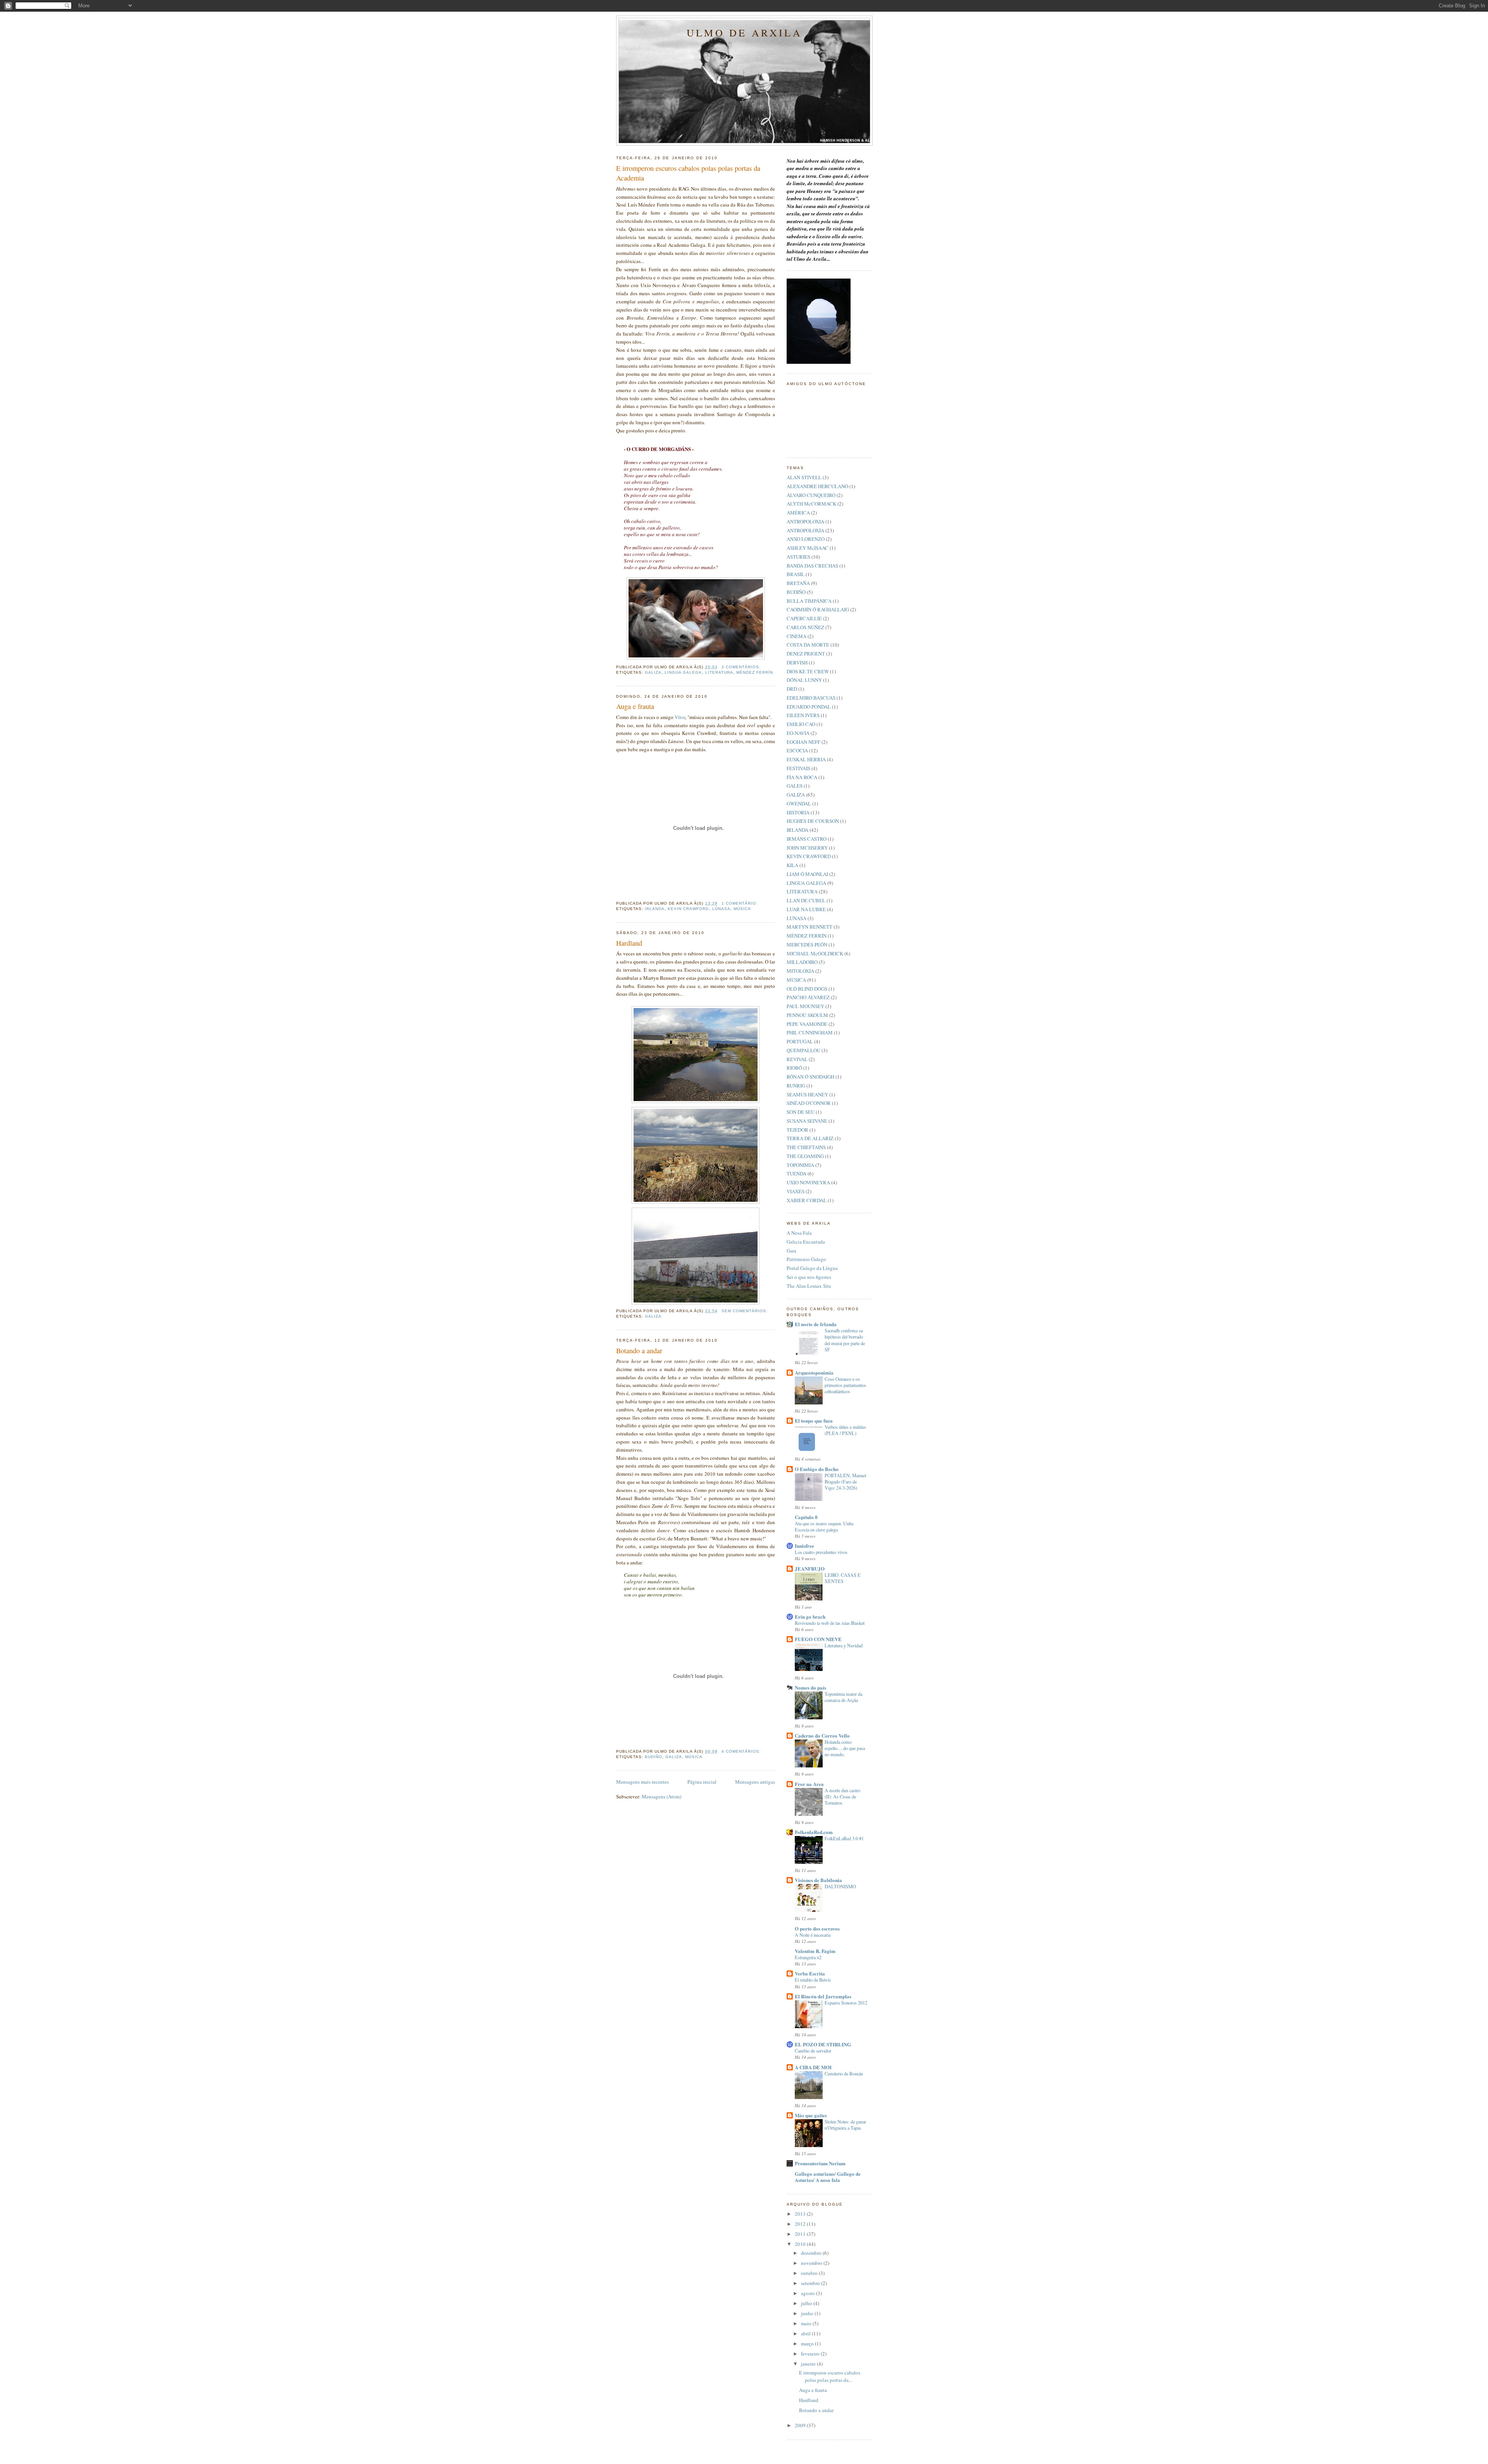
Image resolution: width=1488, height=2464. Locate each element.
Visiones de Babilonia (818, 1880)
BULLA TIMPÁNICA (809, 601)
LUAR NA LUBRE (806, 909)
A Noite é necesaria (813, 1935)
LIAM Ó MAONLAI (807, 874)
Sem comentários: (745, 1311)
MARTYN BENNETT (809, 927)
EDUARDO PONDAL (809, 707)
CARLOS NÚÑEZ (805, 627)
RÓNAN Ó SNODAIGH (810, 1077)
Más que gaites (811, 2115)
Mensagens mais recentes (642, 1782)
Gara (791, 1251)
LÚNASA (721, 909)
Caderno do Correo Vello (822, 1735)
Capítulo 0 (806, 1517)
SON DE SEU (801, 1112)
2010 (801, 2244)
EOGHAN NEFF (803, 742)
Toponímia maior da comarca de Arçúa (843, 1697)
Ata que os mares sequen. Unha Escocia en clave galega (824, 1526)
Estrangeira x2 (808, 1957)
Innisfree (804, 1546)
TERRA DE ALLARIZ (810, 1138)
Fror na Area (809, 1784)
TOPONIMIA (800, 1165)
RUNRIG (796, 1086)
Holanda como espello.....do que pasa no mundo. (845, 1748)
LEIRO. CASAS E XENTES (843, 1578)
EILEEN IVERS (803, 715)
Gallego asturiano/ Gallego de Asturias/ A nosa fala (828, 2177)
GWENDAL (799, 804)
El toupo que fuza (814, 1420)
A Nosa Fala (799, 1233)
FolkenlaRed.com (814, 1832)
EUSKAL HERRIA (806, 759)
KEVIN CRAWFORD (688, 909)
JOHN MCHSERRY (807, 848)
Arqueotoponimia (814, 1372)
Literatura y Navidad (844, 1645)
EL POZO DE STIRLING (823, 2044)
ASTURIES (798, 557)
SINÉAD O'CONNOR (809, 1103)
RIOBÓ (794, 1068)
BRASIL (796, 574)
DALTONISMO (840, 1886)
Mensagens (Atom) (661, 1796)
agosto (809, 2293)
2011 (801, 2234)
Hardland (629, 943)
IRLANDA (655, 909)
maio (807, 2323)
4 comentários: (742, 1751)
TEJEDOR (797, 1130)
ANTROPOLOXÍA (805, 530)
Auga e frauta (635, 706)
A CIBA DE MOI (813, 2067)
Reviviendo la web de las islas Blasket (830, 1623)
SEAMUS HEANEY (807, 1094)
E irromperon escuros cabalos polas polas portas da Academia (688, 173)
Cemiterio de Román (844, 2073)
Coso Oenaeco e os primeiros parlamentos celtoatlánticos (845, 1385)
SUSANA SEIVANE (807, 1121)
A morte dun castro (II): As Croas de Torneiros (842, 1796)
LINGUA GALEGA (683, 672)
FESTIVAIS (798, 768)
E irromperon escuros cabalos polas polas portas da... (830, 2376)
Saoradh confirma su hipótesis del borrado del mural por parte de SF (845, 1340)
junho (808, 2313)
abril (806, 2333)
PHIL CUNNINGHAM (810, 1032)
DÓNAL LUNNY (804, 680)
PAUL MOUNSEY (805, 1006)
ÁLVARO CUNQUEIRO (811, 495)
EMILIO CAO (801, 724)
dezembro (812, 2253)
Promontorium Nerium (820, 2163)
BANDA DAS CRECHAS (812, 566)
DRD (792, 689)
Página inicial (702, 1782)
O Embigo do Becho (817, 1469)
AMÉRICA (798, 513)
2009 (801, 2425)
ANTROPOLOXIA (805, 521)
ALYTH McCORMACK (811, 504)
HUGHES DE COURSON (813, 821)
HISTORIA (798, 812)
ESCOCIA (797, 750)
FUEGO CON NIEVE (818, 1639)
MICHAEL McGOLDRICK (815, 953)
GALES (795, 786)
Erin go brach (810, 1617)
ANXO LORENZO (806, 539)
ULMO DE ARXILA (744, 33)
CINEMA (797, 636)
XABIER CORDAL (807, 1200)
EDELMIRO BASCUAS (811, 698)
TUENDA (797, 1173)
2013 (801, 2214)
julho (807, 2303)
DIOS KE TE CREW (808, 671)
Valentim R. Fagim (815, 1951)
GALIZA (653, 672)
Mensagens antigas (755, 1782)
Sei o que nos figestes (809, 1277)
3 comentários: (742, 667)
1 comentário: (740, 903)
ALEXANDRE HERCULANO (817, 486)
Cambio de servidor (813, 2051)
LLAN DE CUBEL (806, 900)
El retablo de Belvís (813, 1980)
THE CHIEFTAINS (806, 1147)
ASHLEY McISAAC (808, 548)
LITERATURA (719, 672)
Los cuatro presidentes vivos (821, 1552)
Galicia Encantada (806, 1242)
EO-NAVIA (798, 733)
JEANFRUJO (810, 1568)
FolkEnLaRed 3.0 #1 (844, 1838)
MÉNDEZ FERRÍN (755, 672)
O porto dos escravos (817, 1928)
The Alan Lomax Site (809, 1286)
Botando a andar (639, 1351)
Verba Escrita (810, 1973)
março (808, 2344)
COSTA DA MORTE (808, 645)
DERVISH (797, 662)
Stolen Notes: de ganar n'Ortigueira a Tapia (845, 2125)
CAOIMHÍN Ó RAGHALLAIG (818, 609)
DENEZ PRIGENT (806, 654)
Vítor (680, 717)
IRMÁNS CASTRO (807, 839)
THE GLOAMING (805, 1156)
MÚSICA (742, 909)
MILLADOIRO (802, 962)
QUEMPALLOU (803, 1050)
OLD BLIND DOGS (807, 989)
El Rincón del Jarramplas (823, 1996)
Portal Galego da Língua (812, 1268)
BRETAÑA (798, 583)
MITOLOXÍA (800, 971)
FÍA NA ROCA (802, 777)
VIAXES (796, 1191)
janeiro (809, 2364)
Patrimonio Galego (806, 1259)
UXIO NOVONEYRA (808, 1182)
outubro (810, 2273)
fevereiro (811, 2354)
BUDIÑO (654, 1757)
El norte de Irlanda (816, 1324)
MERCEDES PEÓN (807, 945)
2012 (801, 2224)
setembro (811, 2283)
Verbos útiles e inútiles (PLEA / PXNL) (845, 1430)
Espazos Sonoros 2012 (846, 2003)
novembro (812, 2263)
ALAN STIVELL (804, 477)
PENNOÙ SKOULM (807, 1015)
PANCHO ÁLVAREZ (808, 997)
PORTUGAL (800, 1041)
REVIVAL (797, 1059)
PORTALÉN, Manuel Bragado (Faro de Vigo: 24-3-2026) (845, 1481)
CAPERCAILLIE (804, 618)
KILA (792, 865)
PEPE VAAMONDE (807, 1024)
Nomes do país (810, 1687)
